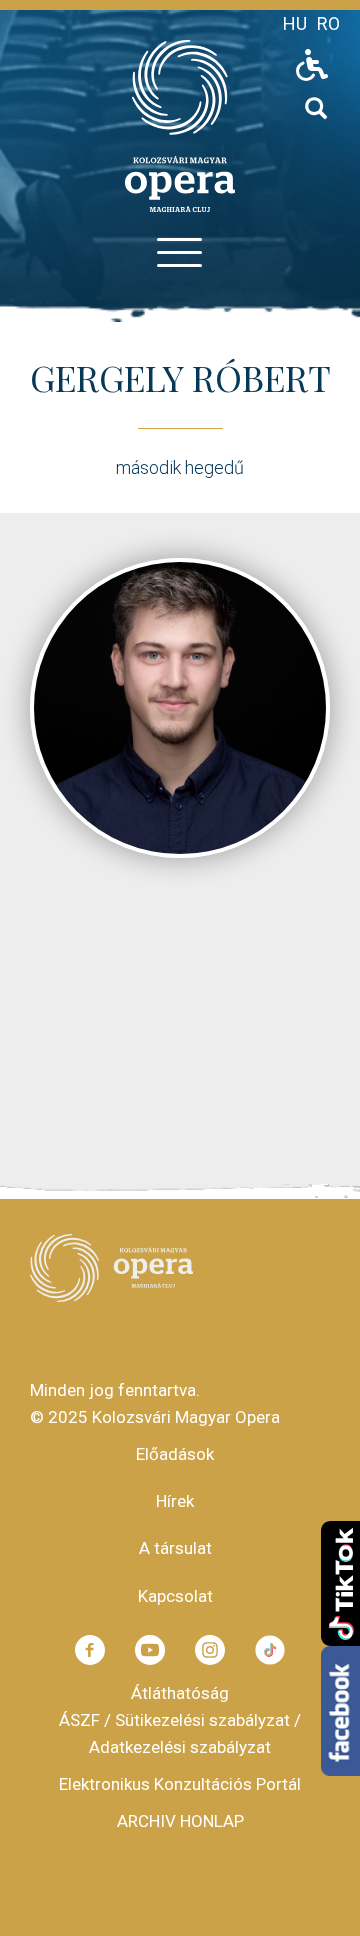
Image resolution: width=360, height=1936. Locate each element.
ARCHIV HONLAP (180, 1821)
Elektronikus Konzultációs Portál (180, 1784)
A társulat (175, 1548)
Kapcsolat (175, 1596)
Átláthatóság (180, 1693)
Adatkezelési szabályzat (180, 1747)
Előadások (175, 1454)
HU (295, 23)
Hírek (175, 1501)
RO (328, 23)
